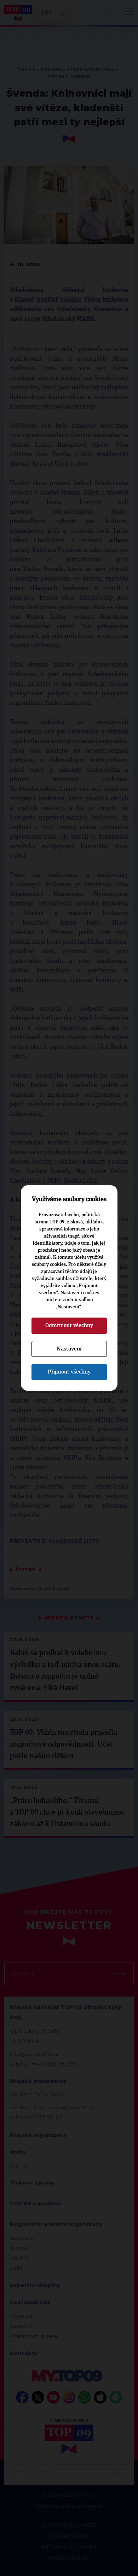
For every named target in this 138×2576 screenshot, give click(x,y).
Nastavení (69, 1349)
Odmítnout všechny (69, 1325)
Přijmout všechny (69, 1372)
